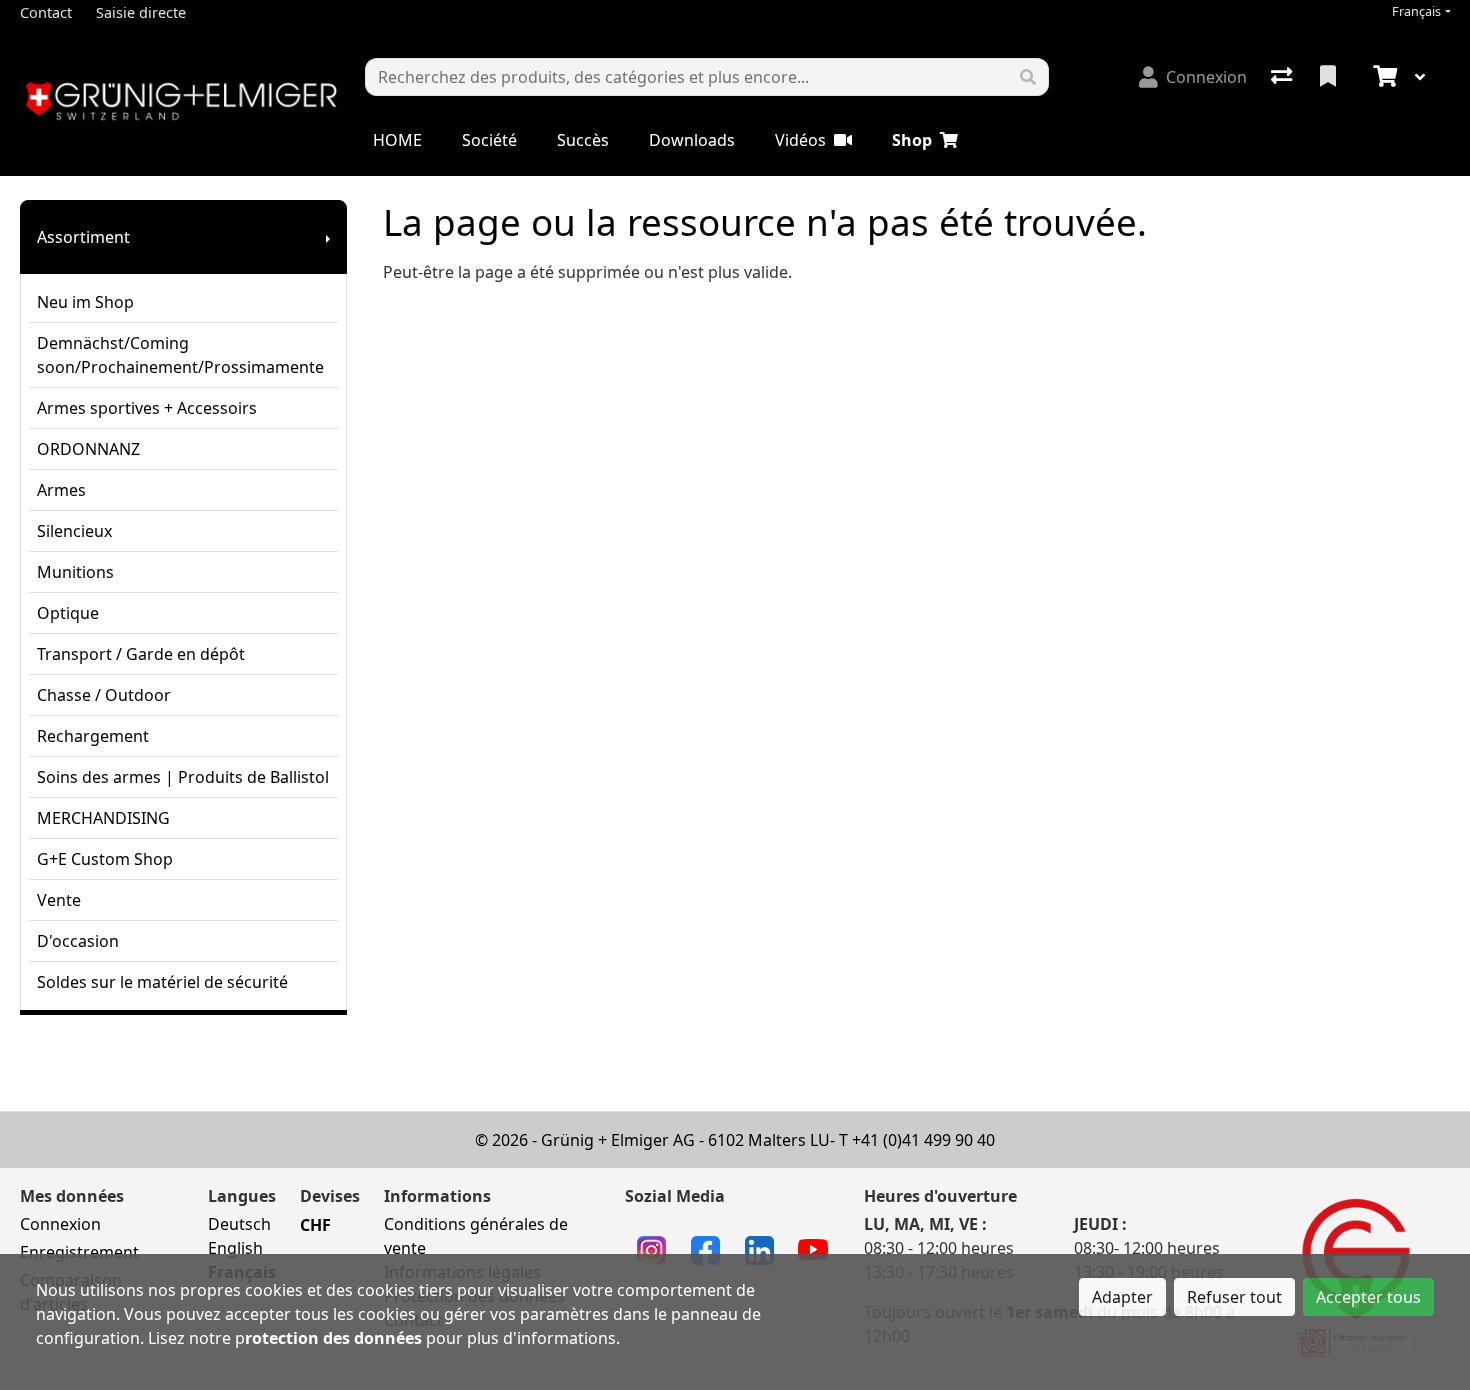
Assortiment (83, 237)
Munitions (75, 572)
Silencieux (74, 531)
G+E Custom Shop (105, 859)
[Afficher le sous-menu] (328, 237)
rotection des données (333, 1338)
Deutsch (239, 1224)
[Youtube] (813, 1248)
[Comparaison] (1283, 77)
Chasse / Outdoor (104, 695)
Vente (59, 900)
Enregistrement (79, 1252)
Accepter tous (1368, 1297)
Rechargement (93, 736)
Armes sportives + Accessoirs (147, 408)
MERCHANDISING (103, 818)
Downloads (692, 140)
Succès (583, 140)
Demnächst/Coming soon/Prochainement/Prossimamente (180, 355)
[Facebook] (705, 1248)
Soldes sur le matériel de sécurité (162, 982)
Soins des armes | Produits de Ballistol (183, 777)
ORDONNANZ (88, 449)
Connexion (60, 1224)
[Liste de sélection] (1330, 77)
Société (489, 140)
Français (1416, 11)
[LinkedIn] (759, 1248)
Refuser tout (1234, 1297)
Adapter (1122, 1297)
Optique (68, 613)
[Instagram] (651, 1248)
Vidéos (800, 140)
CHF (315, 1225)
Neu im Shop (85, 302)
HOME (397, 140)
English (235, 1248)
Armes (61, 490)
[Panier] (1383, 77)
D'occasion (78, 941)
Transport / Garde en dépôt (141, 654)
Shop (912, 140)
